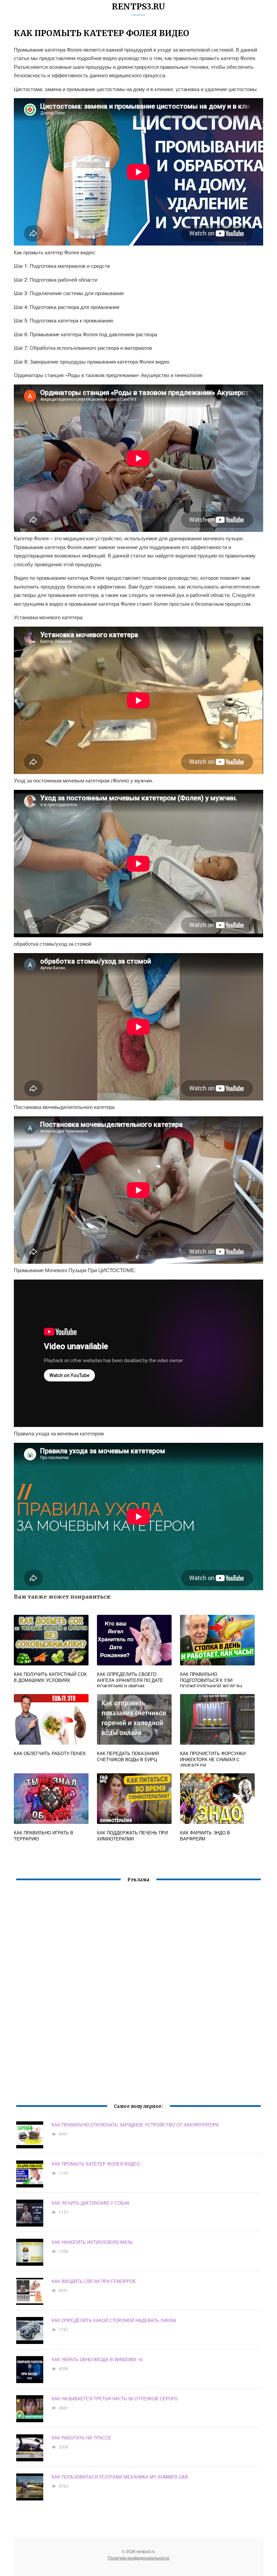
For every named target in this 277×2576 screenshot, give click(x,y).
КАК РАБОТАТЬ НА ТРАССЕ (81, 2438)
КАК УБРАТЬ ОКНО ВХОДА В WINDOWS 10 (97, 2359)
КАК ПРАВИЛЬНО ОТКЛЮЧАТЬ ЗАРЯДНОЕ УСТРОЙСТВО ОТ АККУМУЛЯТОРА (135, 2125)
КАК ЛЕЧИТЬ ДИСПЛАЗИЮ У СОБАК (91, 2203)
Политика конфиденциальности (138, 2558)
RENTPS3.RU (138, 7)
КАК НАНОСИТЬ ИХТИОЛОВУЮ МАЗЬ (92, 2242)
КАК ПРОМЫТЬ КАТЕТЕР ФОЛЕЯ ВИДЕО (96, 2164)
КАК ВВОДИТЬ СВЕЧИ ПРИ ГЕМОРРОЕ (94, 2281)
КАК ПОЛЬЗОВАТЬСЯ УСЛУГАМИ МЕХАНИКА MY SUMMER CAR (120, 2477)
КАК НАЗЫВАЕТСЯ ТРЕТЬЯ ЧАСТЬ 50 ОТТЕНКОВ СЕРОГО (115, 2398)
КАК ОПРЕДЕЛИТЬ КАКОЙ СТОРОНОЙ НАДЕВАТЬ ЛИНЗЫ (114, 2320)
